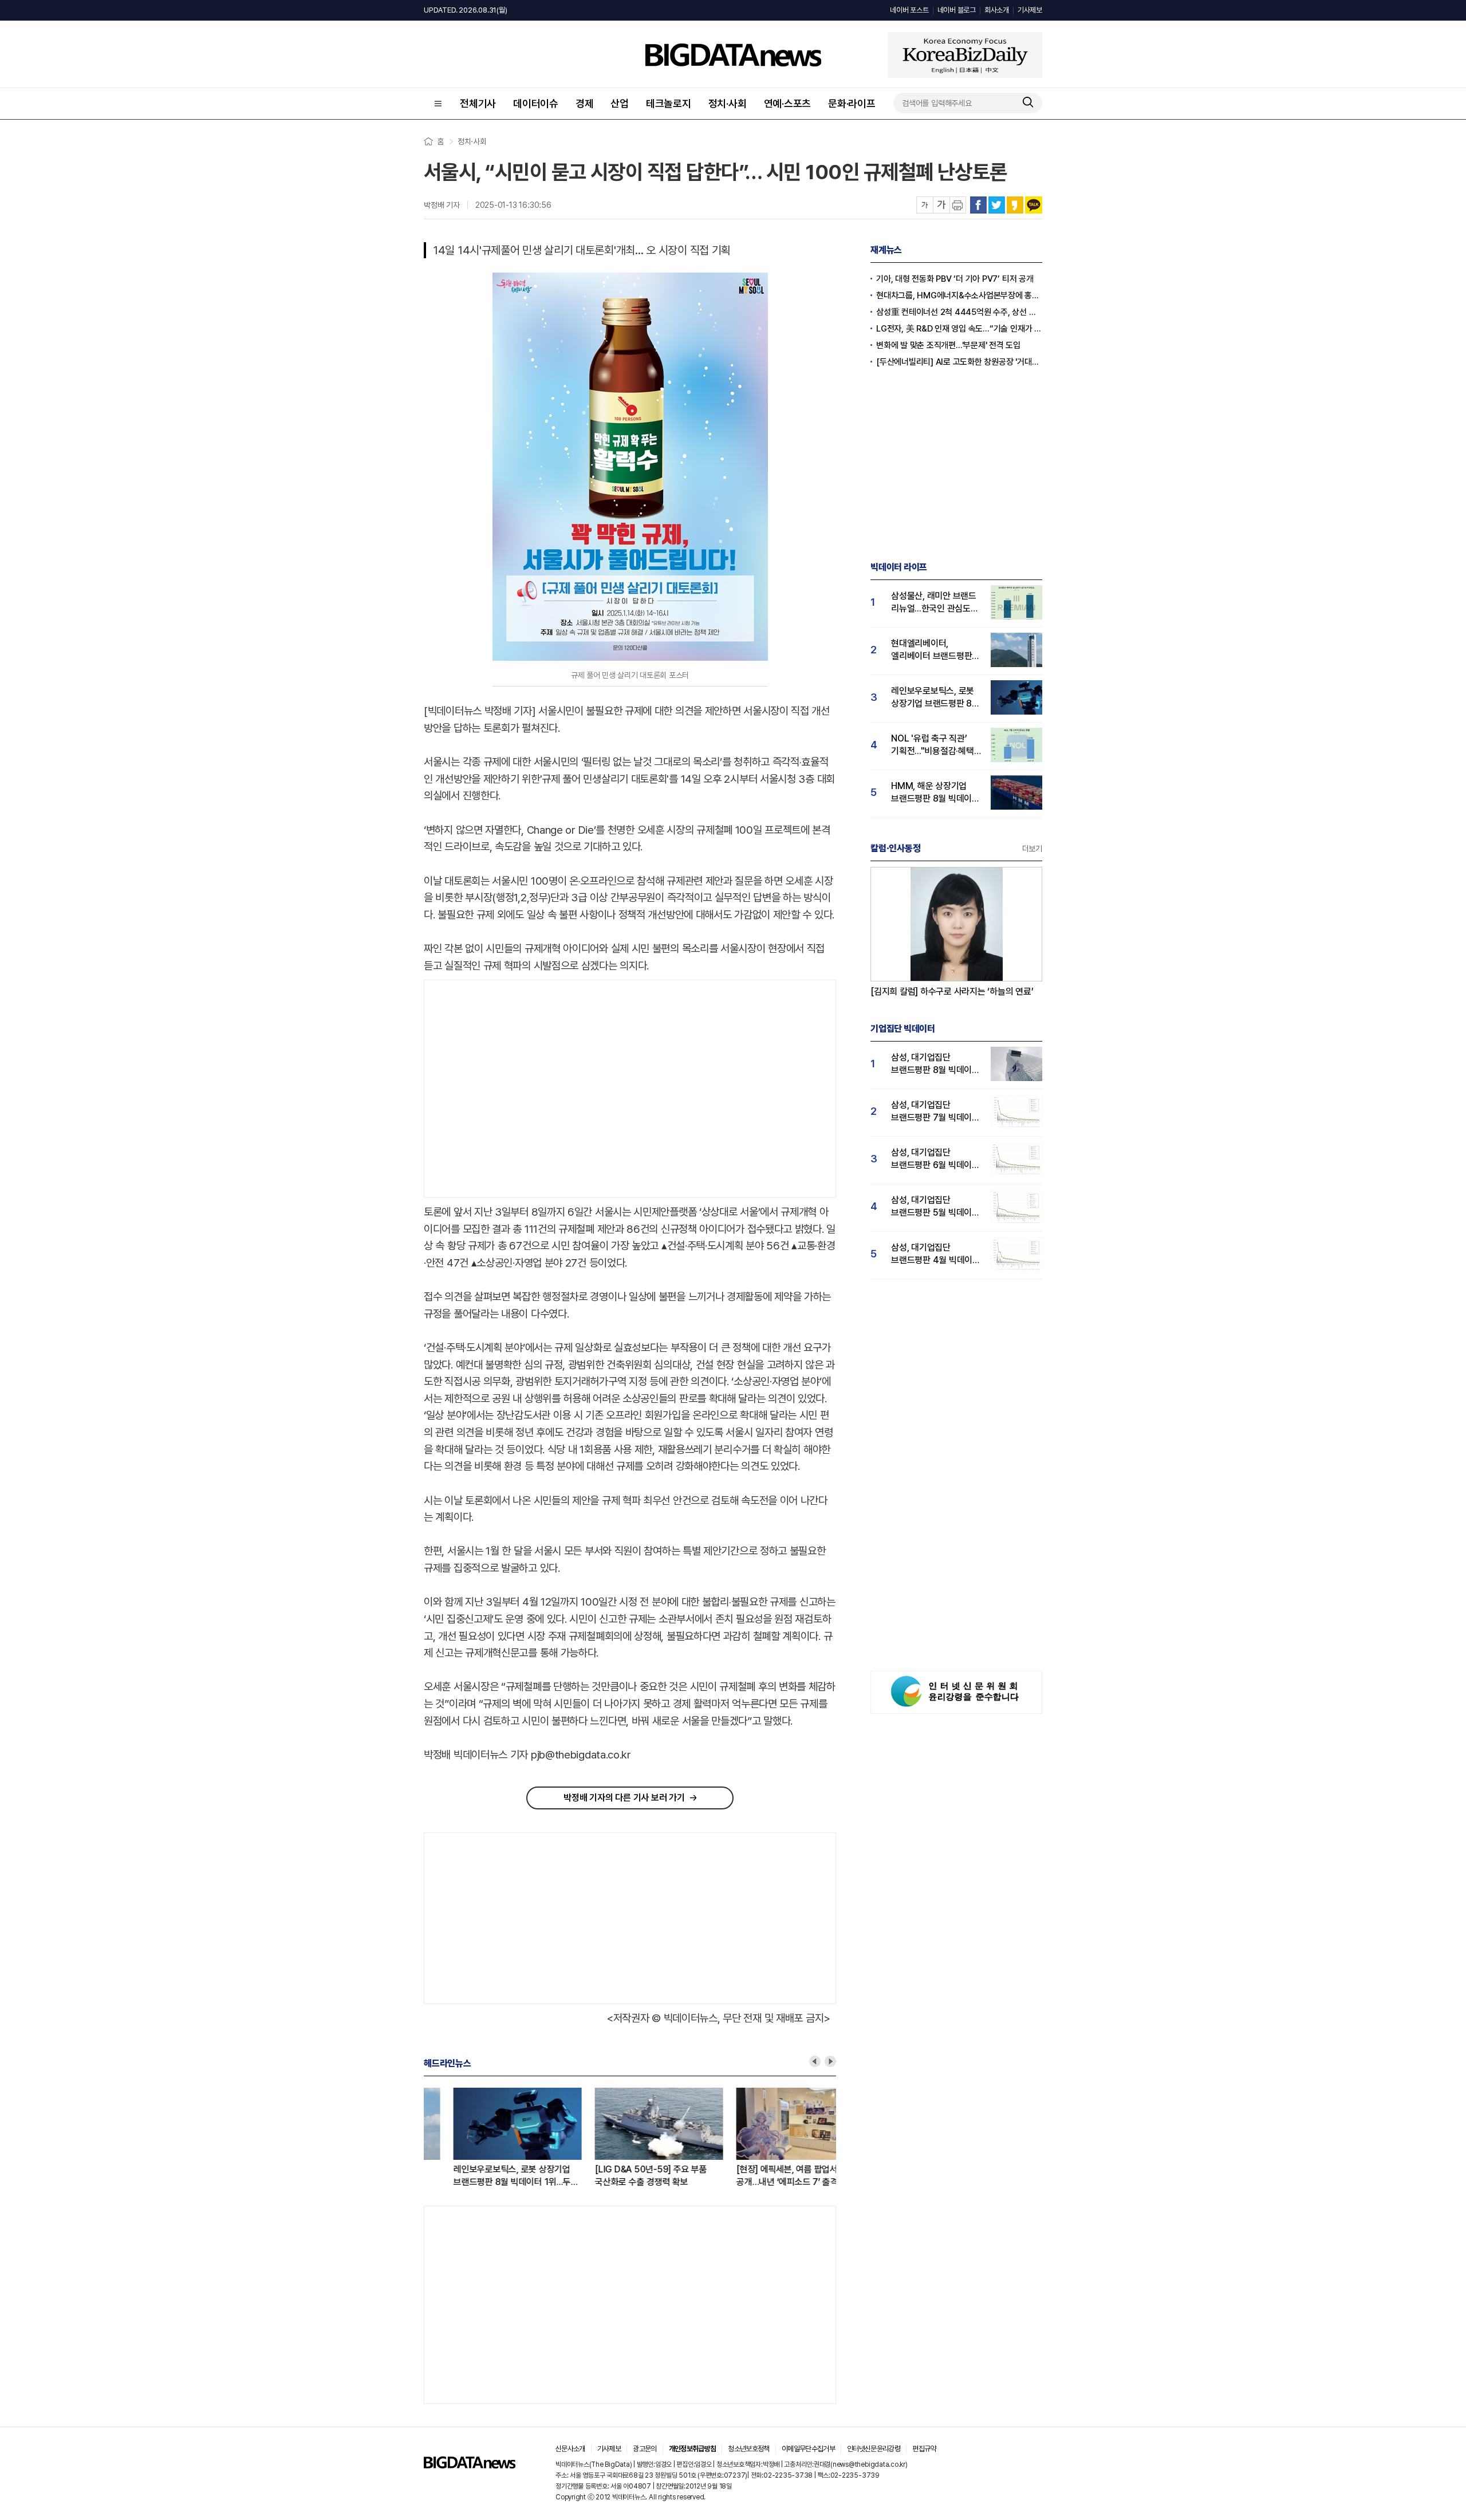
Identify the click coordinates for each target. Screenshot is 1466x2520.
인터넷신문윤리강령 (874, 2449)
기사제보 (1030, 10)
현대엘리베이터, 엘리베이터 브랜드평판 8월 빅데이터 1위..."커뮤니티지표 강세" (931, 650)
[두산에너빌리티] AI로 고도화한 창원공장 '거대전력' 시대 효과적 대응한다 (959, 362)
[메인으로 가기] (470, 2465)
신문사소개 (570, 2449)
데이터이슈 (536, 103)
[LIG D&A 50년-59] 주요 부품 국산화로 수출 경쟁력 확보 (621, 2176)
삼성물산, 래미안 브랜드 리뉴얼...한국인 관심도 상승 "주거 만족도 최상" (934, 603)
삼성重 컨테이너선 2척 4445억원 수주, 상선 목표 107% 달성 (959, 312)
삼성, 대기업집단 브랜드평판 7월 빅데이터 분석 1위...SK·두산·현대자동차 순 (935, 1112)
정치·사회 (728, 103)
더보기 (1032, 849)
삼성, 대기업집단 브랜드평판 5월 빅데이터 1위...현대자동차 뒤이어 (935, 1207)
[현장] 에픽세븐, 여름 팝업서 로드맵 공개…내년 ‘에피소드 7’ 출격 (770, 2176)
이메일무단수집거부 (808, 2449)
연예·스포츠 (788, 103)
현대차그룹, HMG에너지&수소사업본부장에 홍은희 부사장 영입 (959, 295)
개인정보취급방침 (693, 2449)
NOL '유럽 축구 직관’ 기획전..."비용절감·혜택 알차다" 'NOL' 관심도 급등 (933, 745)
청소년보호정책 (748, 2449)
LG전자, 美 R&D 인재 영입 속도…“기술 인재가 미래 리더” (959, 329)
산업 (620, 103)
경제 (585, 103)
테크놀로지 (669, 103)
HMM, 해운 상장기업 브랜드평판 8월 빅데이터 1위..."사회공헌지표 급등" (935, 793)
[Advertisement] (521, 1089)
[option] (494, 2138)
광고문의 (645, 2449)
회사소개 (997, 10)
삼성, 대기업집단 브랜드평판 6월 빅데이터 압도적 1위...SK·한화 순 (935, 1159)
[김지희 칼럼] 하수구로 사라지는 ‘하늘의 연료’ (952, 991)
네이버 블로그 (957, 10)
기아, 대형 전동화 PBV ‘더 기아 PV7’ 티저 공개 (955, 279)
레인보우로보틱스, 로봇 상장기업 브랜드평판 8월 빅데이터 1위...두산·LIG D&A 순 (486, 2176)
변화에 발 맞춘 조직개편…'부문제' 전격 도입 (948, 345)
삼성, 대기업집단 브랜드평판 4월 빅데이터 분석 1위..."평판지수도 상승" (936, 1254)
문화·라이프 (852, 103)
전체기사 (478, 103)
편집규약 (924, 2449)
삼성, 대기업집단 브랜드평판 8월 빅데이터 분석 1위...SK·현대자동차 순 (935, 1064)
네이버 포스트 (909, 10)
